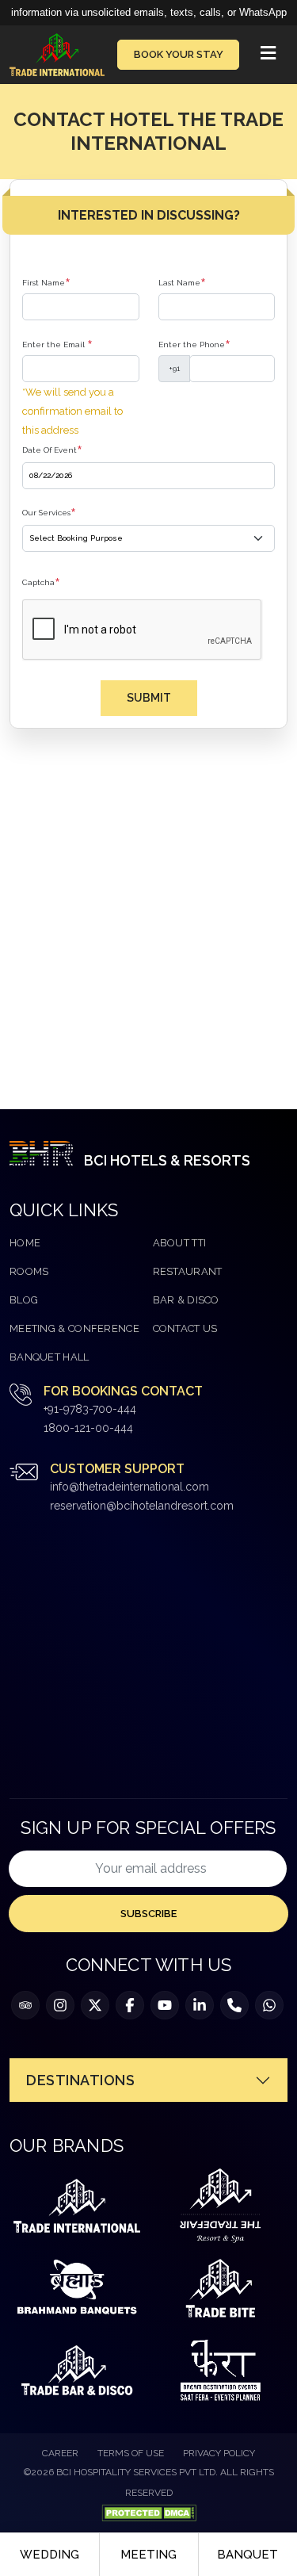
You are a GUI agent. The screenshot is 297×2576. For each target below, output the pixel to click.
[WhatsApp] (269, 2005)
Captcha (41, 583)
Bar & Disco (186, 1300)
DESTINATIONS (80, 2080)
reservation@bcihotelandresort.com (142, 1506)
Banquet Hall (49, 1357)
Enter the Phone (194, 345)
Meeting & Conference (74, 1328)
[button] (268, 55)
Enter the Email (57, 345)
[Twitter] (95, 2005)
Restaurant (188, 1271)
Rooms (29, 1271)
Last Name (182, 283)
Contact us (185, 1328)
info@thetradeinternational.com (129, 1487)
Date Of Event (52, 450)
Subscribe (148, 1914)
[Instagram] (60, 2005)
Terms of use (131, 2453)
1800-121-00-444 (88, 1428)
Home (25, 1243)
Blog (24, 1300)
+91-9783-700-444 (90, 1409)
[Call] (234, 2005)
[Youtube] (165, 2005)
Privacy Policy (219, 2453)
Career (60, 2453)
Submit (149, 698)
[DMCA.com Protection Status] (149, 2512)
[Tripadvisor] (25, 2005)
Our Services (49, 513)
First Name (46, 283)
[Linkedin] (200, 2005)
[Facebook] (130, 2005)
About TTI (180, 1243)
